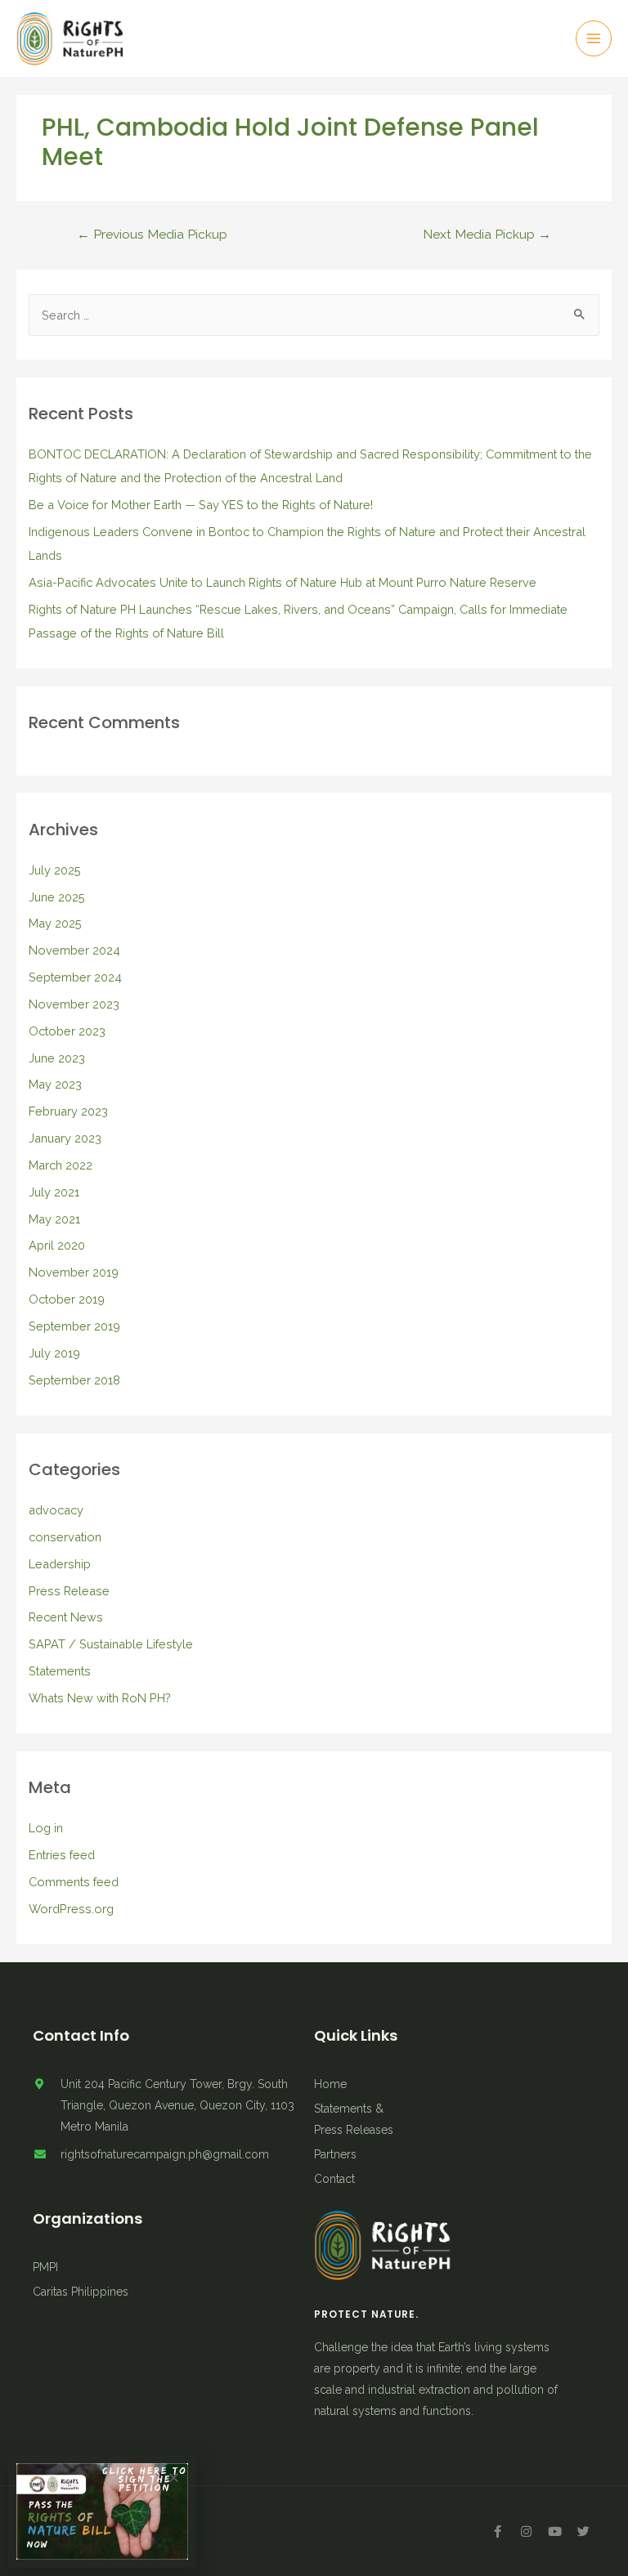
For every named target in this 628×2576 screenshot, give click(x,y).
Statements (60, 1671)
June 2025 (57, 897)
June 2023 (57, 1058)
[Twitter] (583, 2531)
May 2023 (55, 1084)
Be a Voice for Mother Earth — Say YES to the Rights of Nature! (201, 505)
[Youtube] (554, 2531)
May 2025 (55, 923)
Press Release (69, 1591)
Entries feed (62, 1855)
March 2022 (61, 1165)
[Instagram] (526, 2531)
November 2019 (74, 1272)
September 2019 (74, 1326)
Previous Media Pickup (152, 234)
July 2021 (54, 1192)
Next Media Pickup (487, 234)
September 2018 (74, 1380)
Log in (46, 1828)
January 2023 (65, 1138)
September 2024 (75, 977)
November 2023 (74, 1004)
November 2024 (74, 950)
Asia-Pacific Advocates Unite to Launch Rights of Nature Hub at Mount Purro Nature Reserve (283, 582)
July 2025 (55, 870)
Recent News (66, 1617)
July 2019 (54, 1353)
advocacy (56, 1510)
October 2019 (67, 1299)
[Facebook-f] (497, 2531)
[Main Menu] (594, 38)
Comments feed (74, 1882)
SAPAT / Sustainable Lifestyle (111, 1644)
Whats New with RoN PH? (100, 1698)
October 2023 (67, 1031)
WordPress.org (71, 1909)
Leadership (60, 1564)
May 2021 (54, 1219)
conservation (65, 1537)
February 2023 (68, 1111)
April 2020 (57, 1245)
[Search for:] (314, 315)
